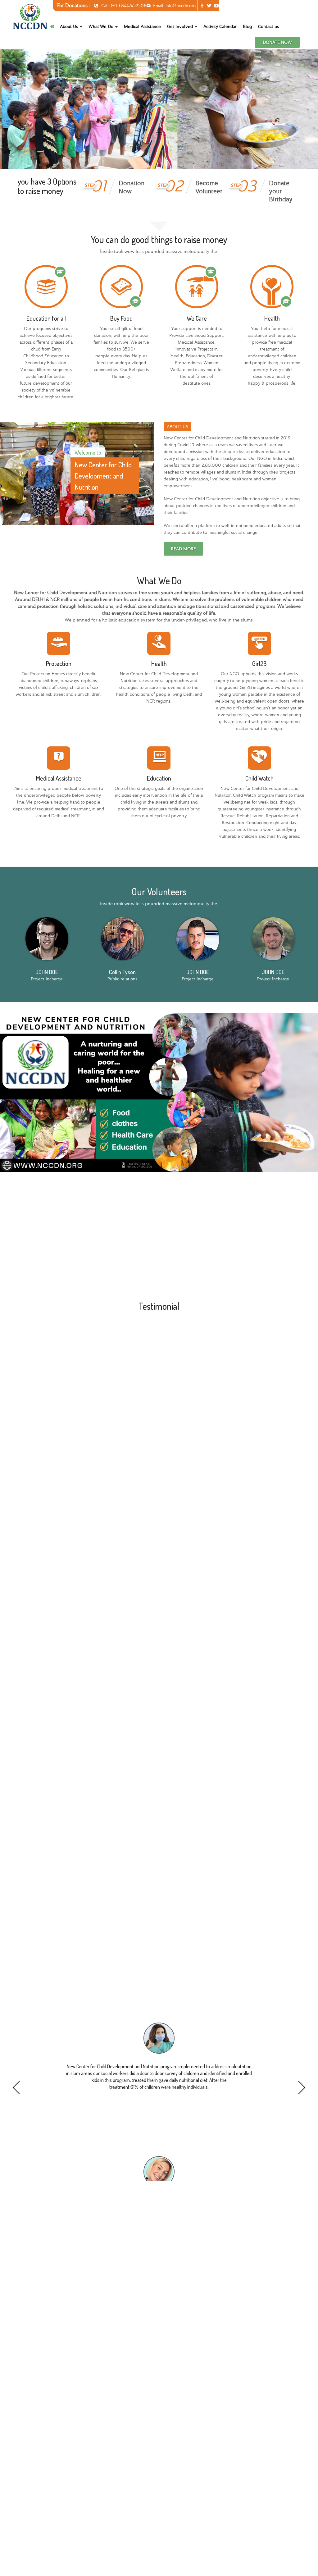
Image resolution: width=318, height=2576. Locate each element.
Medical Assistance (142, 26)
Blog (247, 26)
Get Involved (181, 26)
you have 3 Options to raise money (47, 186)
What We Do (102, 26)
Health (272, 318)
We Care (197, 318)
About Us (70, 26)
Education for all (46, 318)
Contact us (268, 26)
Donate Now (277, 42)
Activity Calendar (220, 26)
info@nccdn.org (181, 6)
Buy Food (121, 318)
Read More (183, 549)
